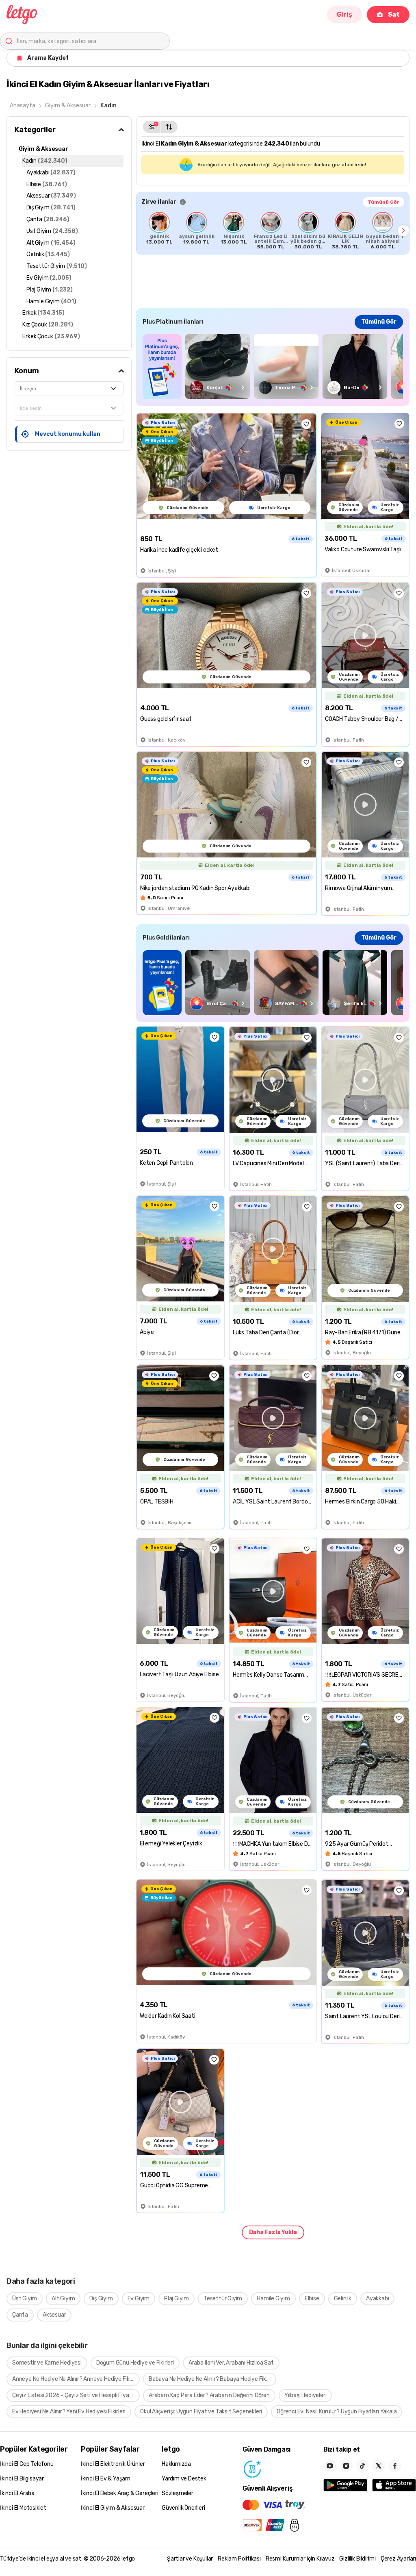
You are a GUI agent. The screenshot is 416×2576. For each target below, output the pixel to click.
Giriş (344, 14)
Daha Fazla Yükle (273, 2232)
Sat (394, 14)
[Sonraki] (403, 231)
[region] (273, 231)
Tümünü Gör (383, 202)
